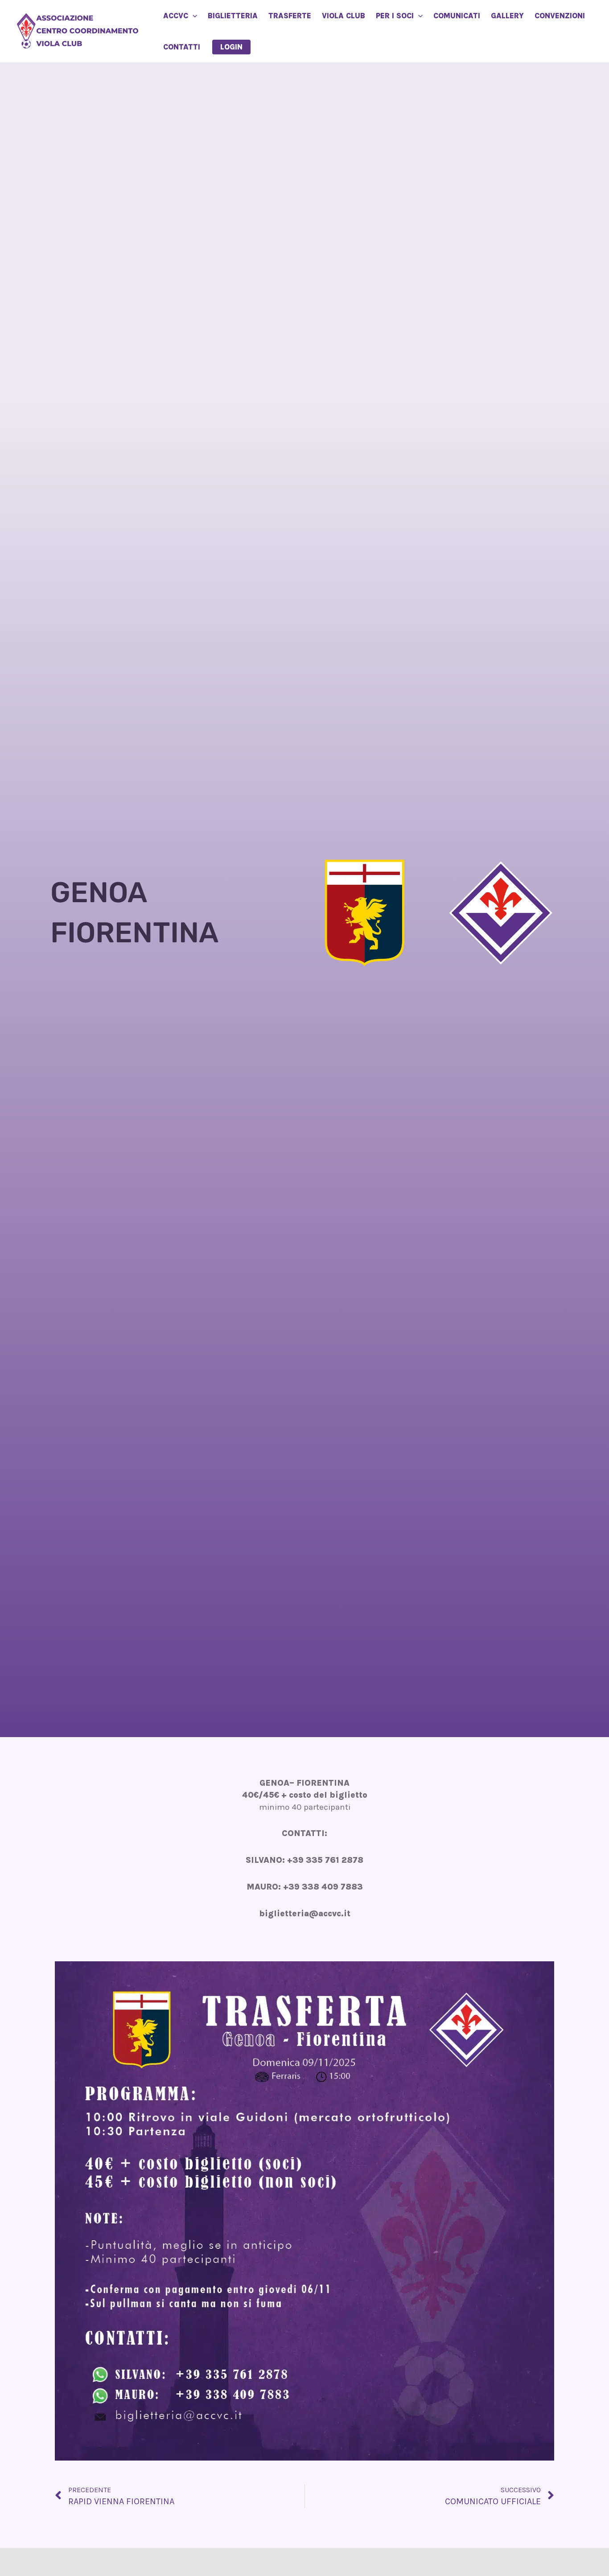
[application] (193, 16)
